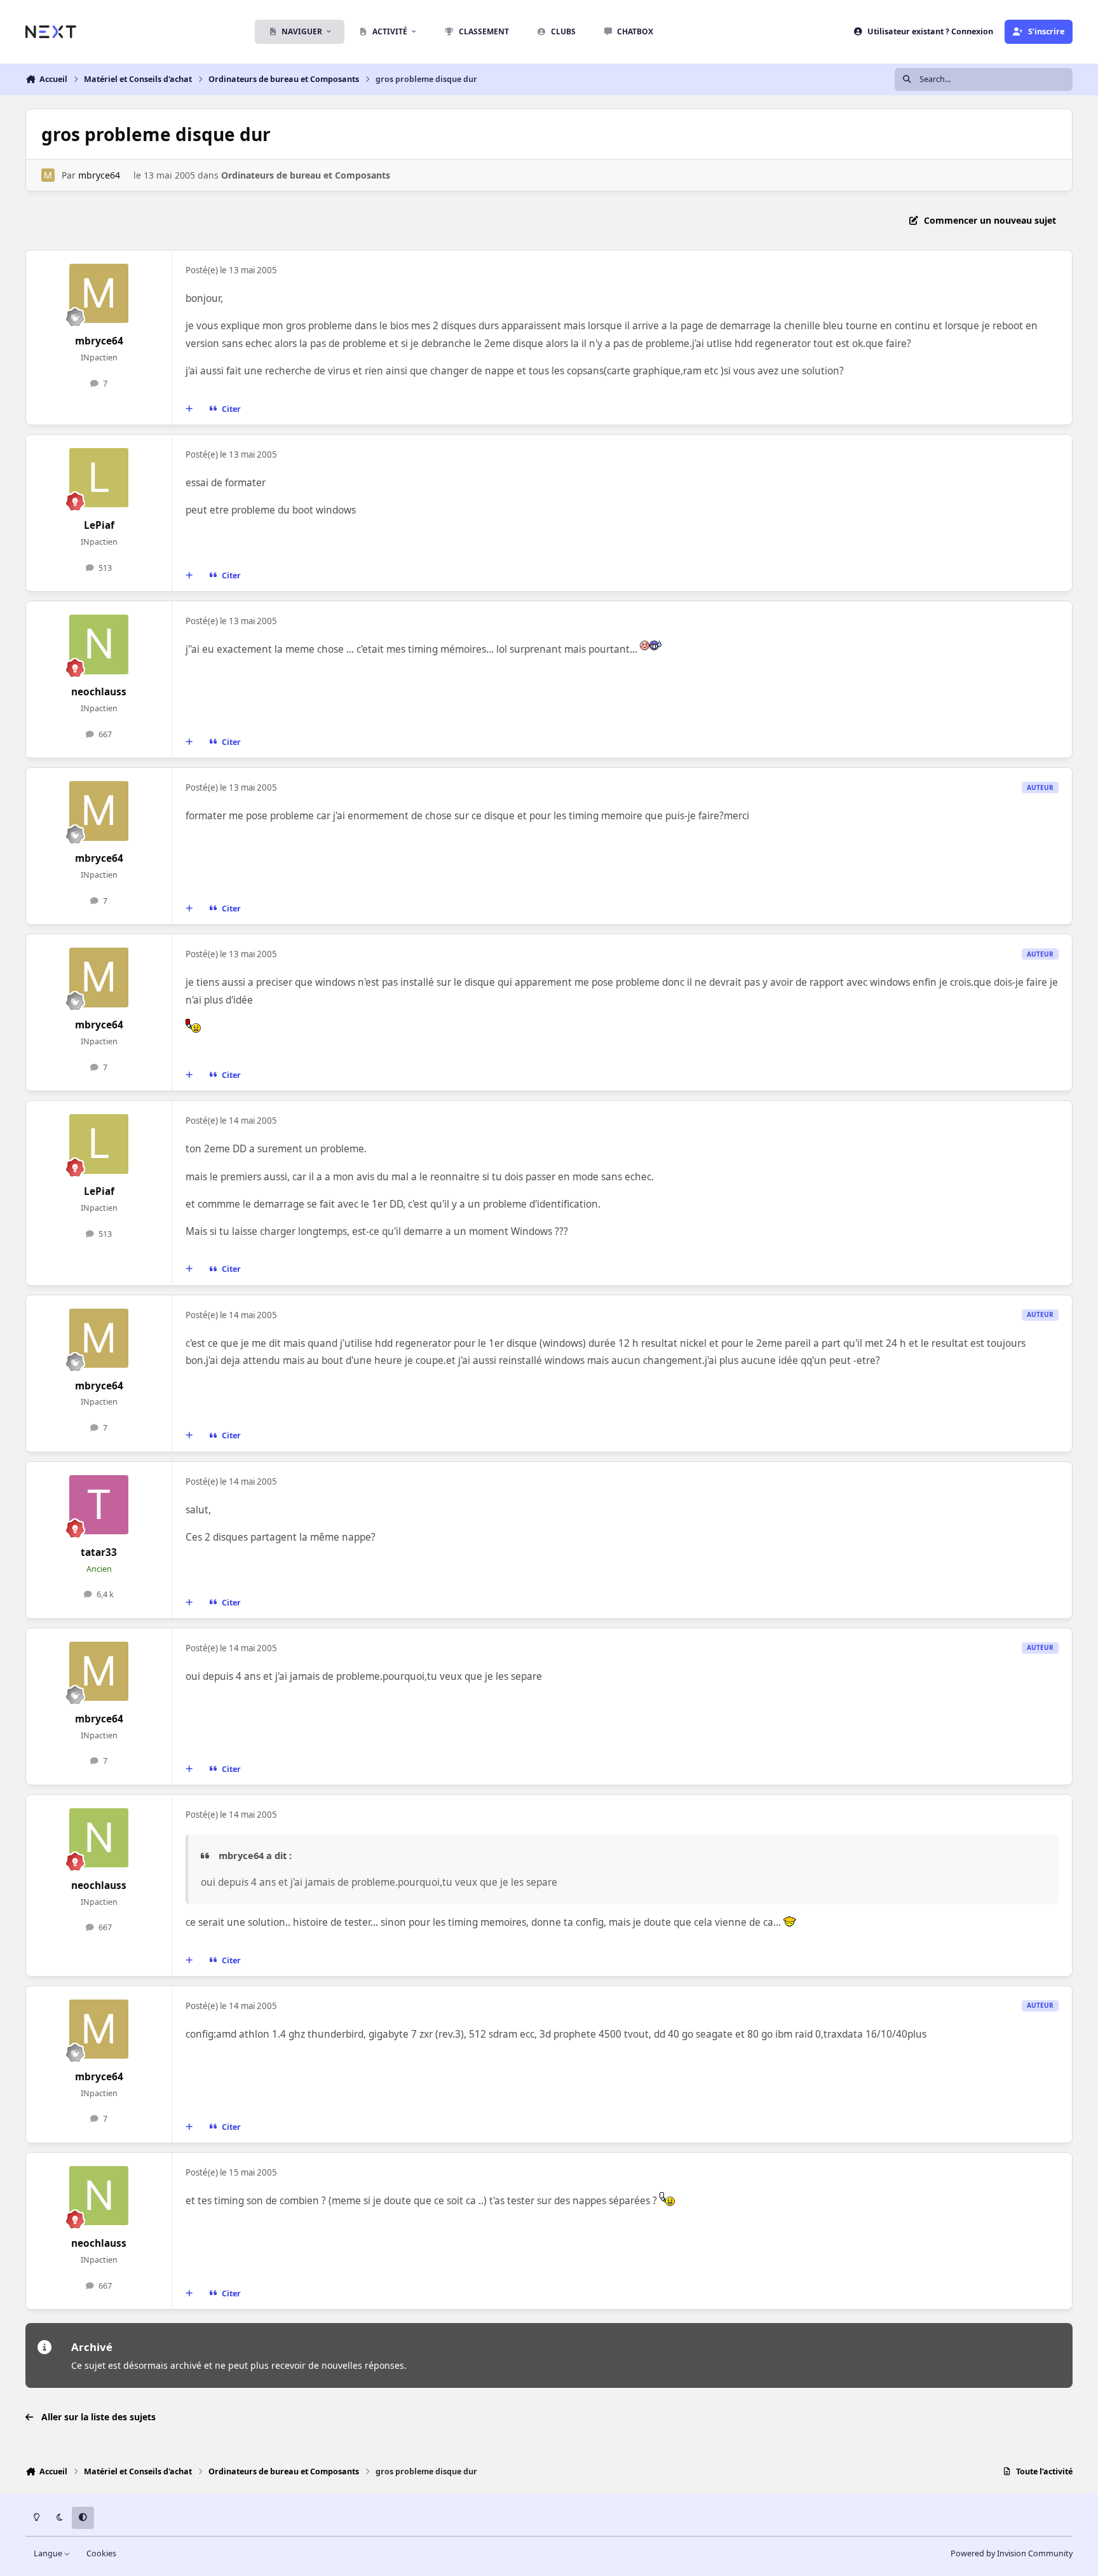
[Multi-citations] (189, 409)
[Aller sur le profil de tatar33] (99, 1505)
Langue (49, 2553)
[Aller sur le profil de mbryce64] (48, 175)
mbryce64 (99, 175)
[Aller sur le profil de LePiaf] (99, 478)
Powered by (1012, 2553)
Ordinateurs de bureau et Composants (306, 175)
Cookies (101, 2553)
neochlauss (99, 692)
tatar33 (99, 1552)
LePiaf (99, 525)
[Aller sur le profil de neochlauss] (99, 644)
